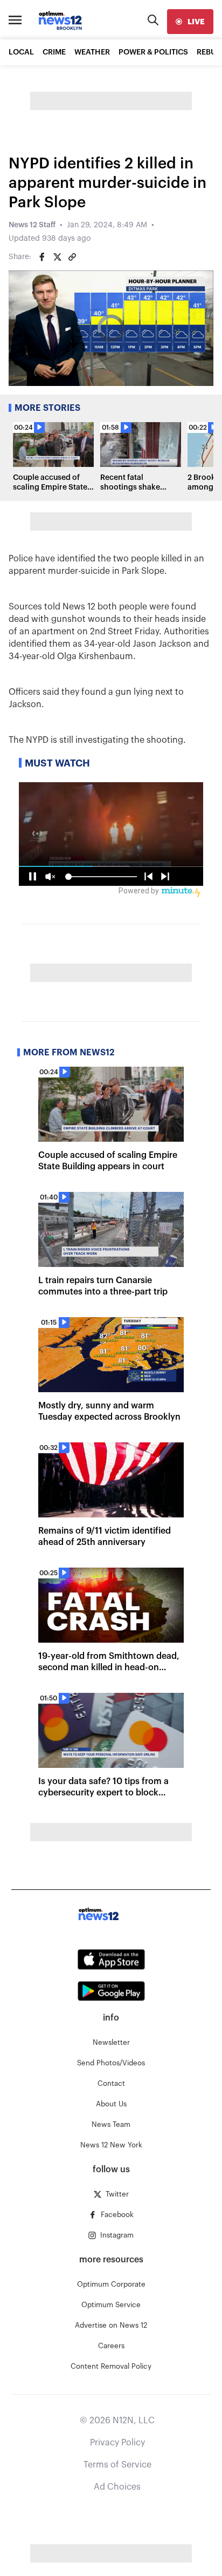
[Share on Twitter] (57, 257)
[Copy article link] (72, 257)
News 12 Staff (32, 225)
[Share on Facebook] (42, 257)
